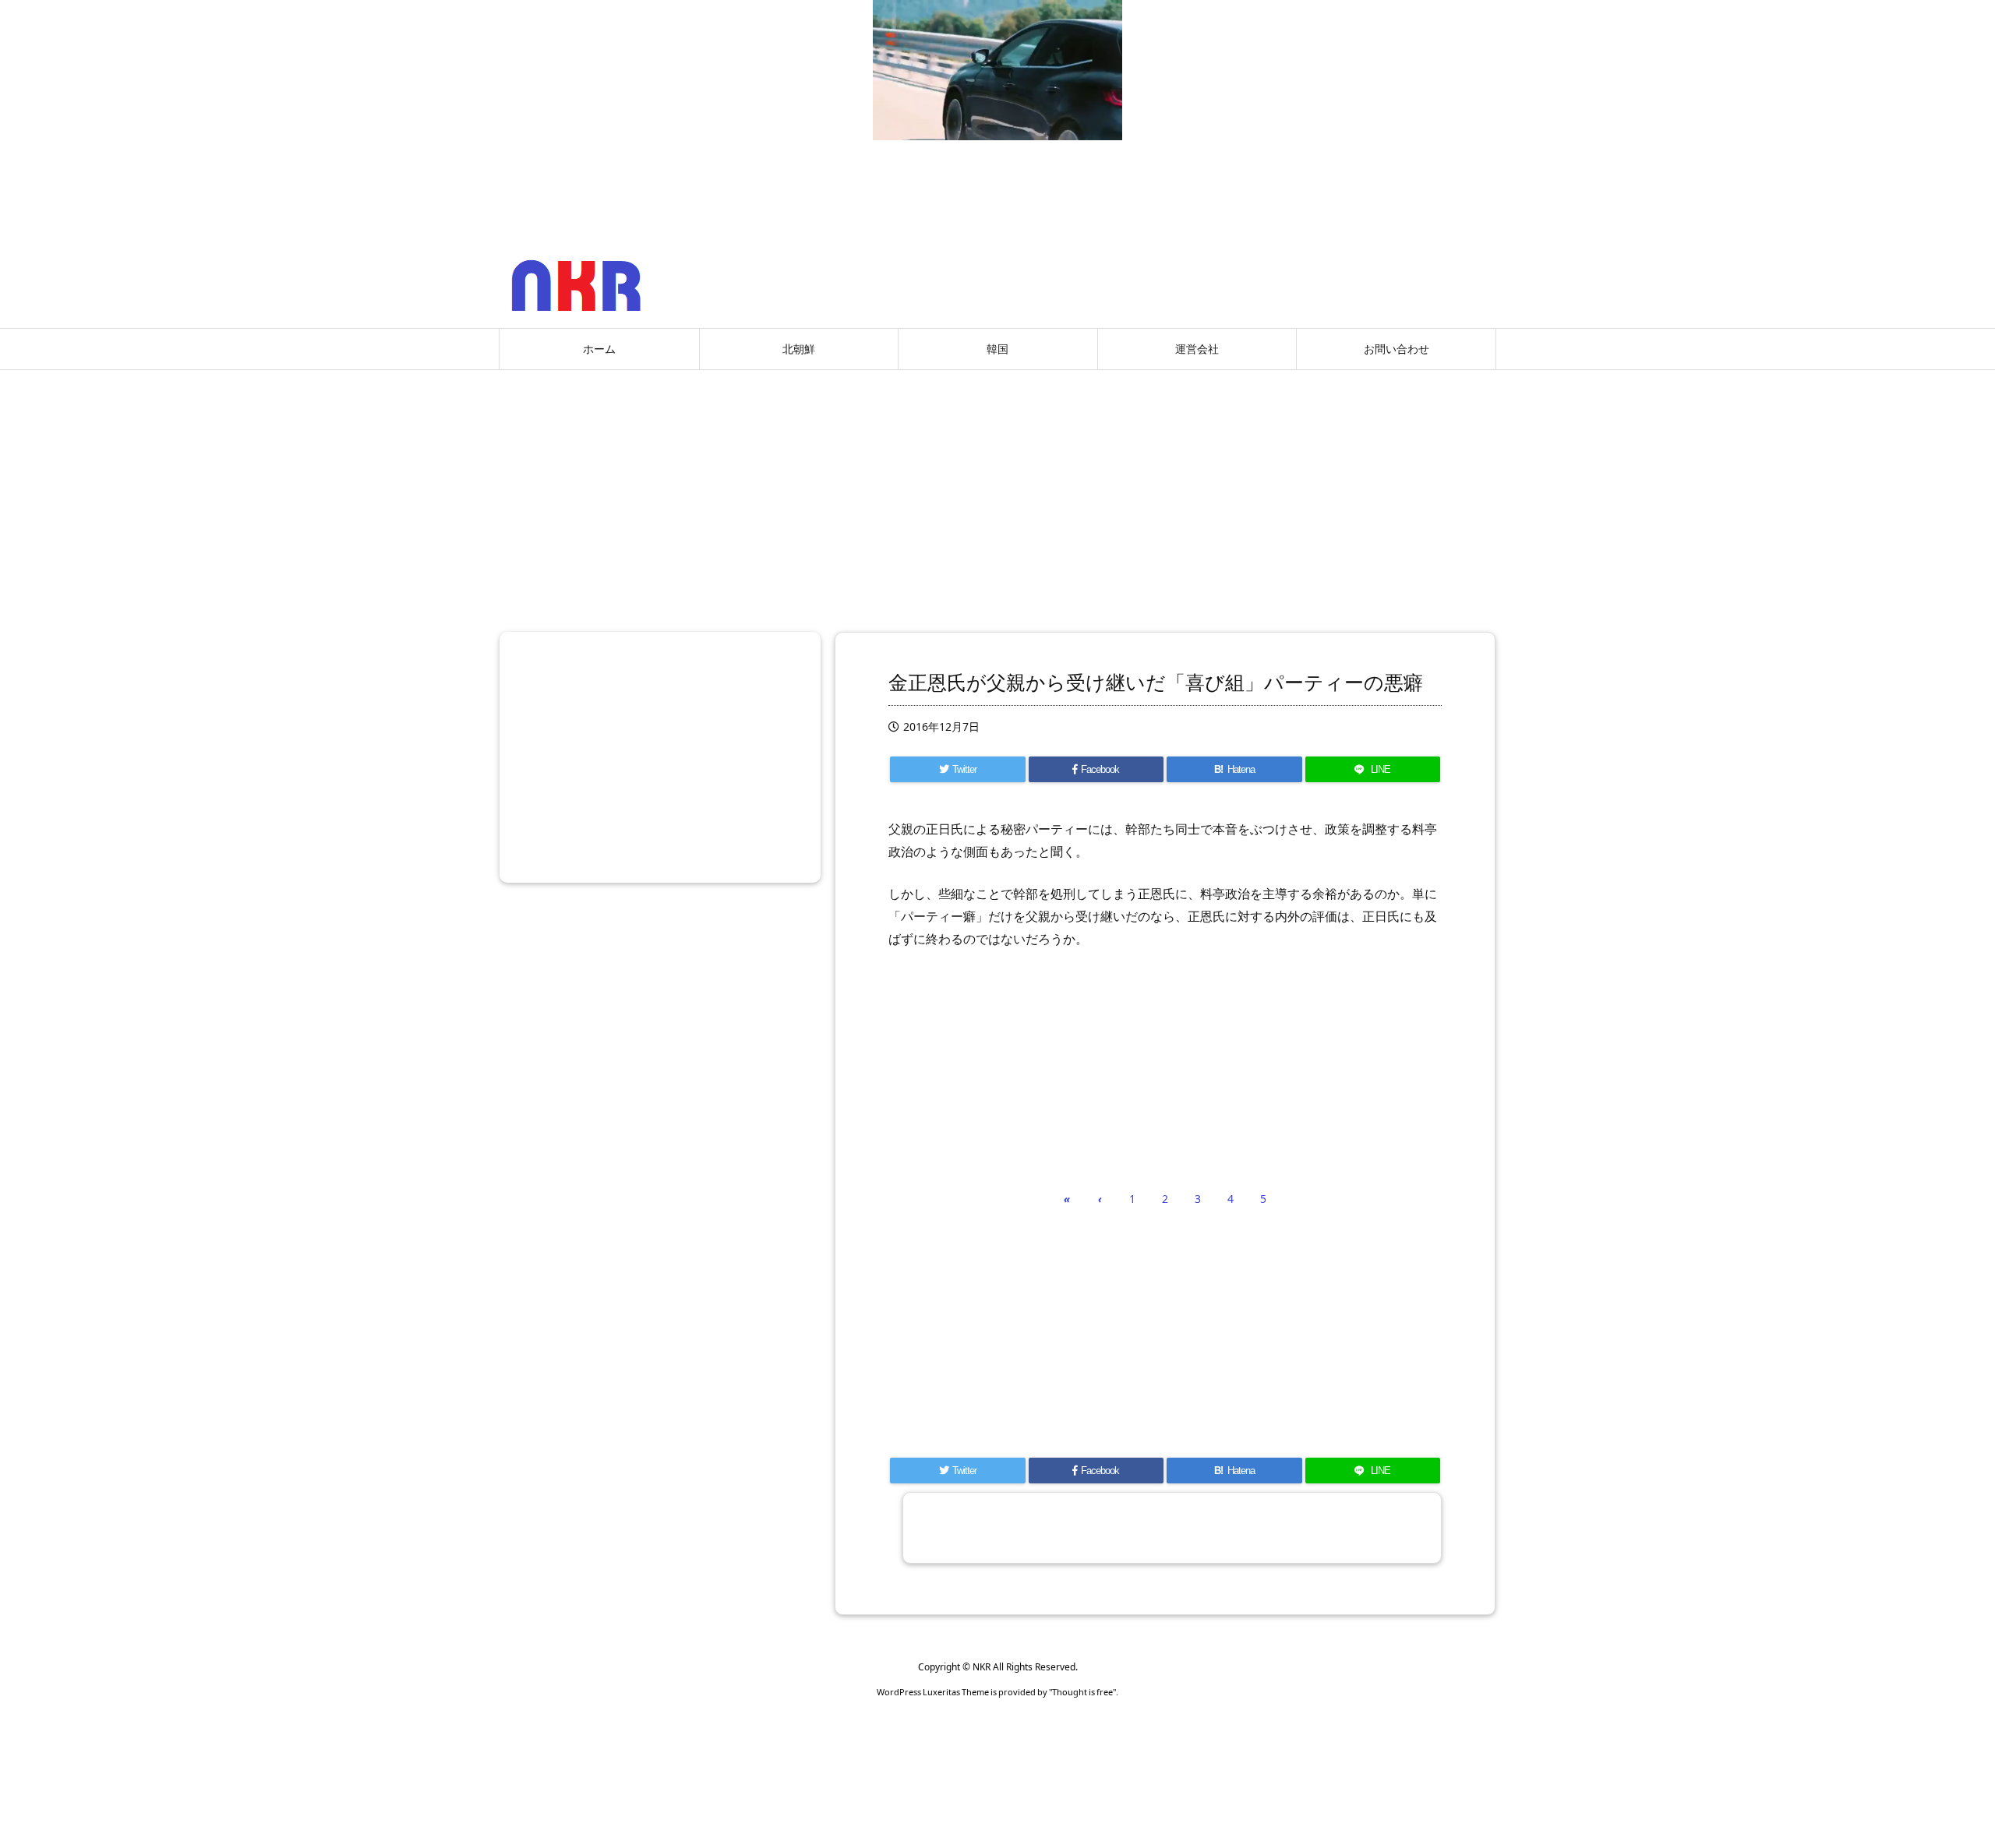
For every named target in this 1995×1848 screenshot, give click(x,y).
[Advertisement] (997, 495)
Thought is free (1082, 1692)
